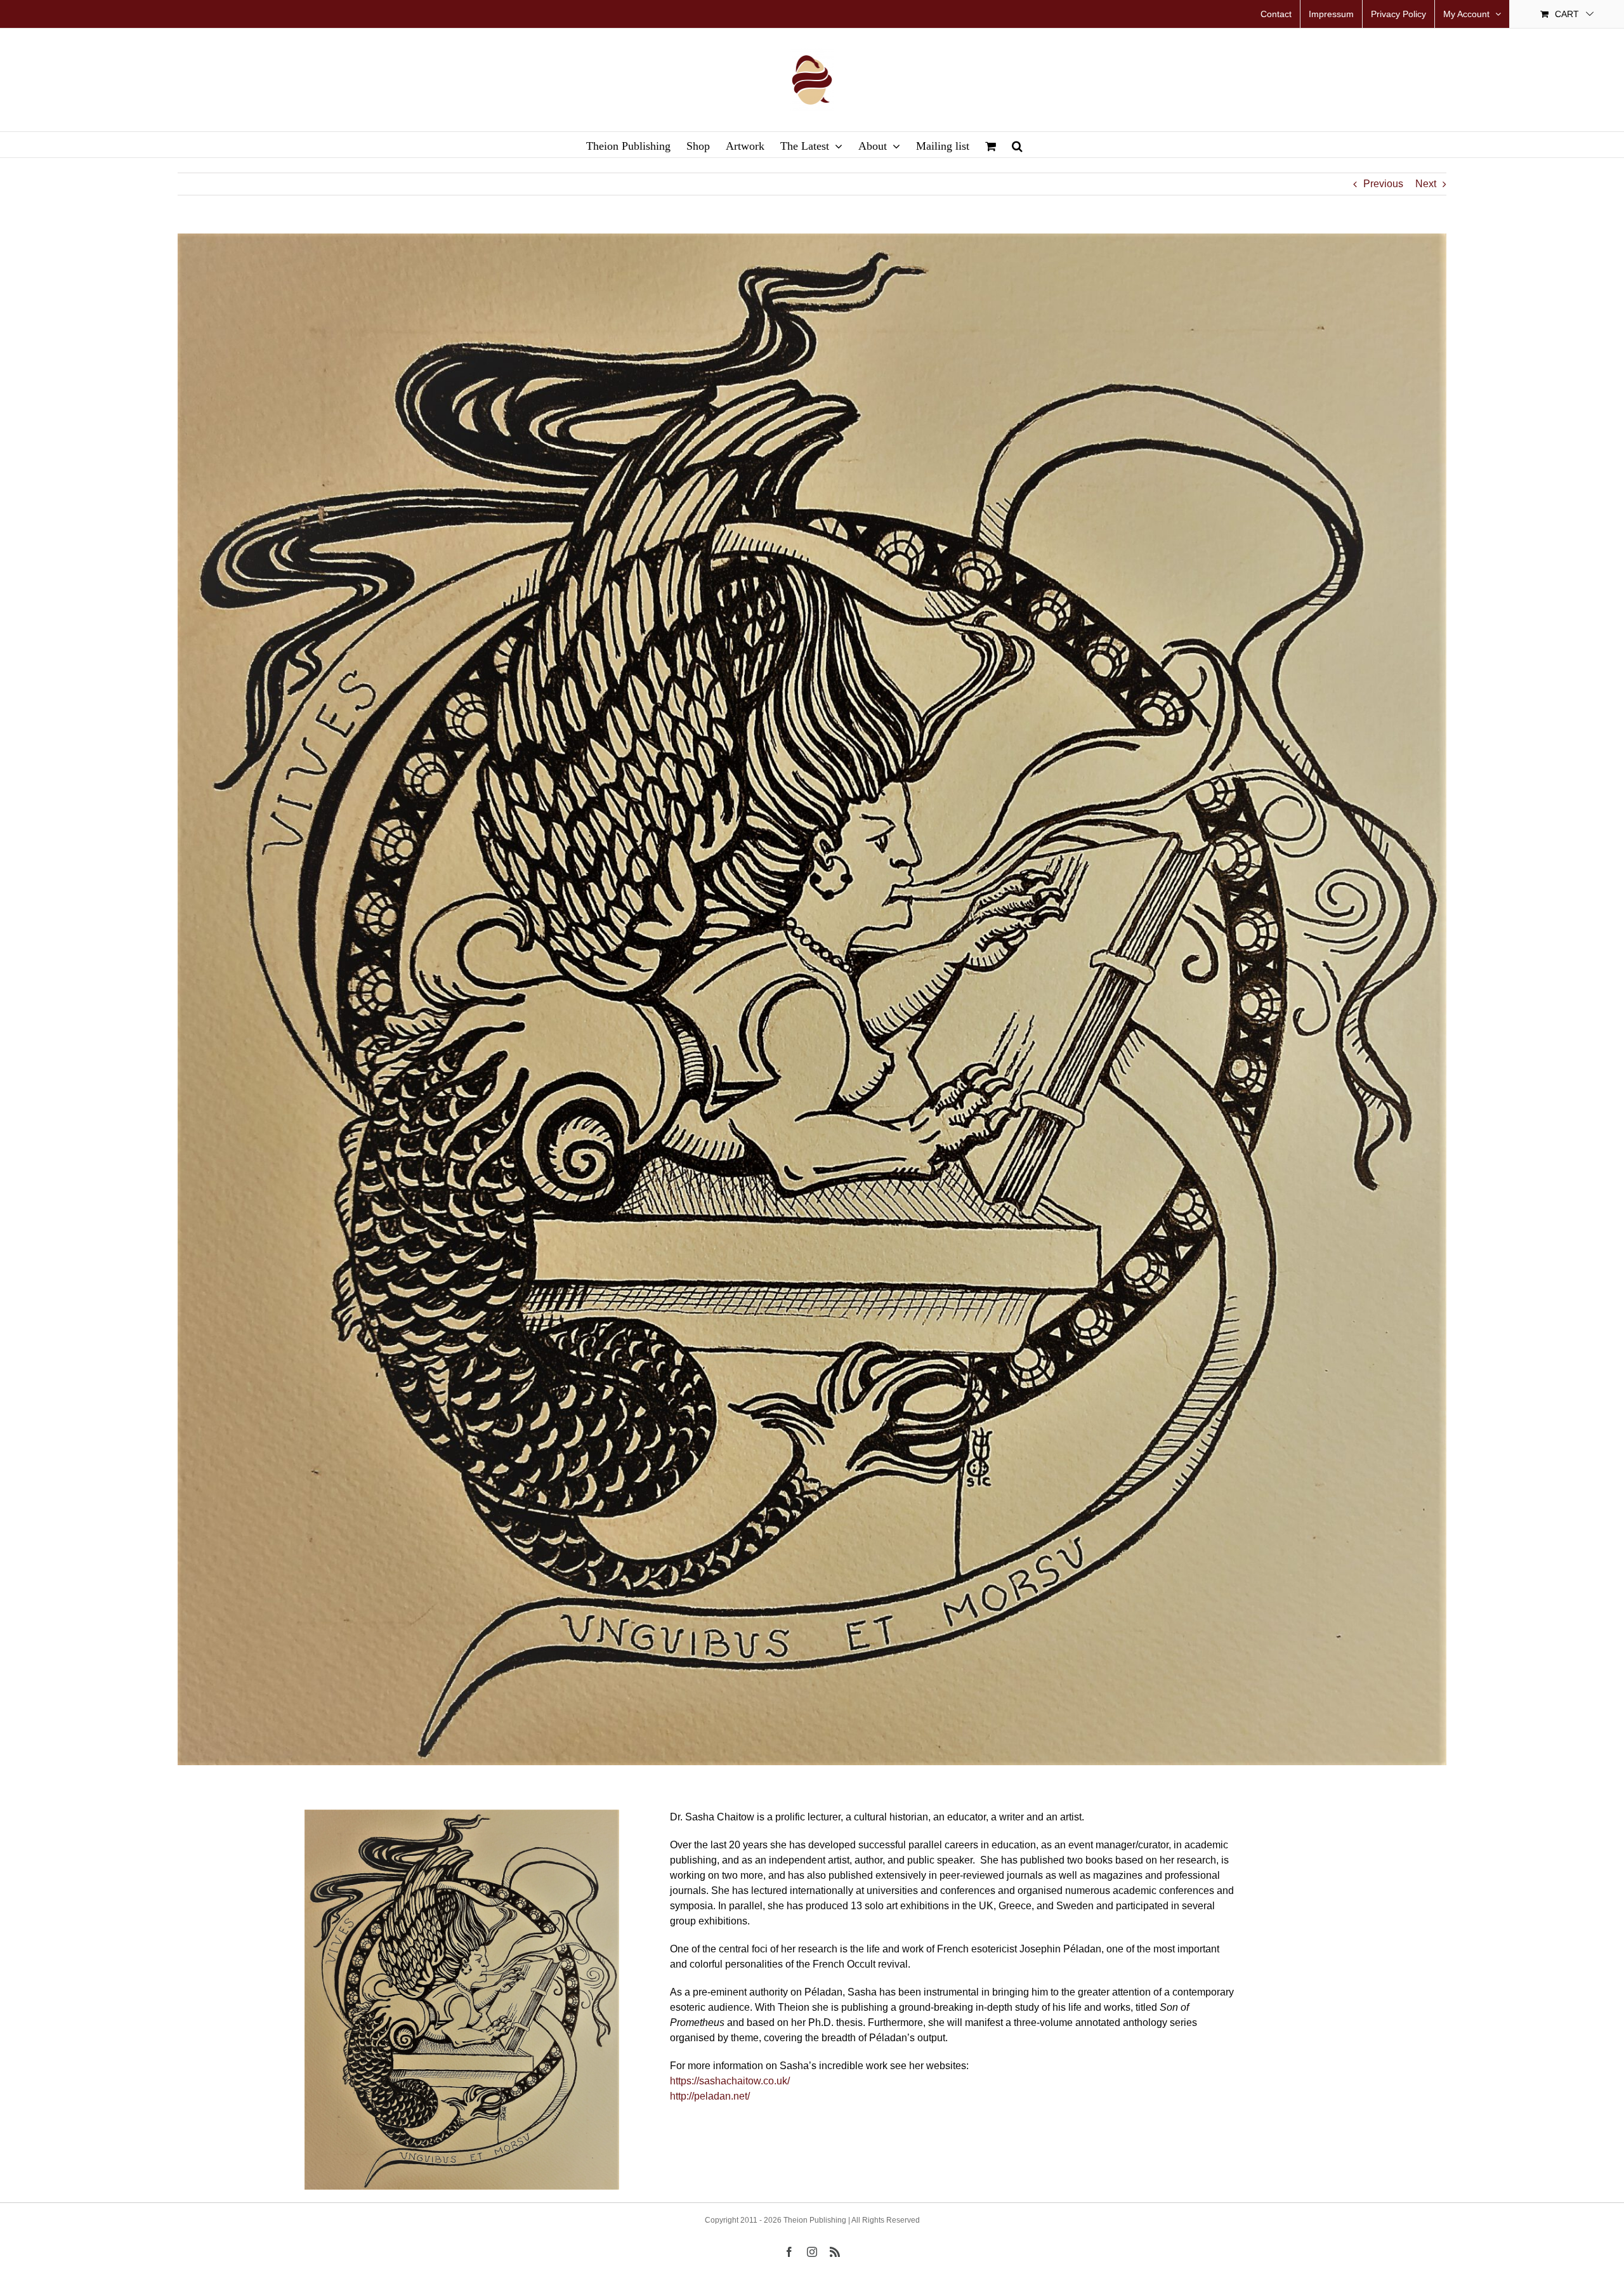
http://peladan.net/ (710, 2096)
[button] (1017, 145)
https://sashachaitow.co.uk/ (730, 2081)
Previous (1383, 184)
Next (1426, 184)
